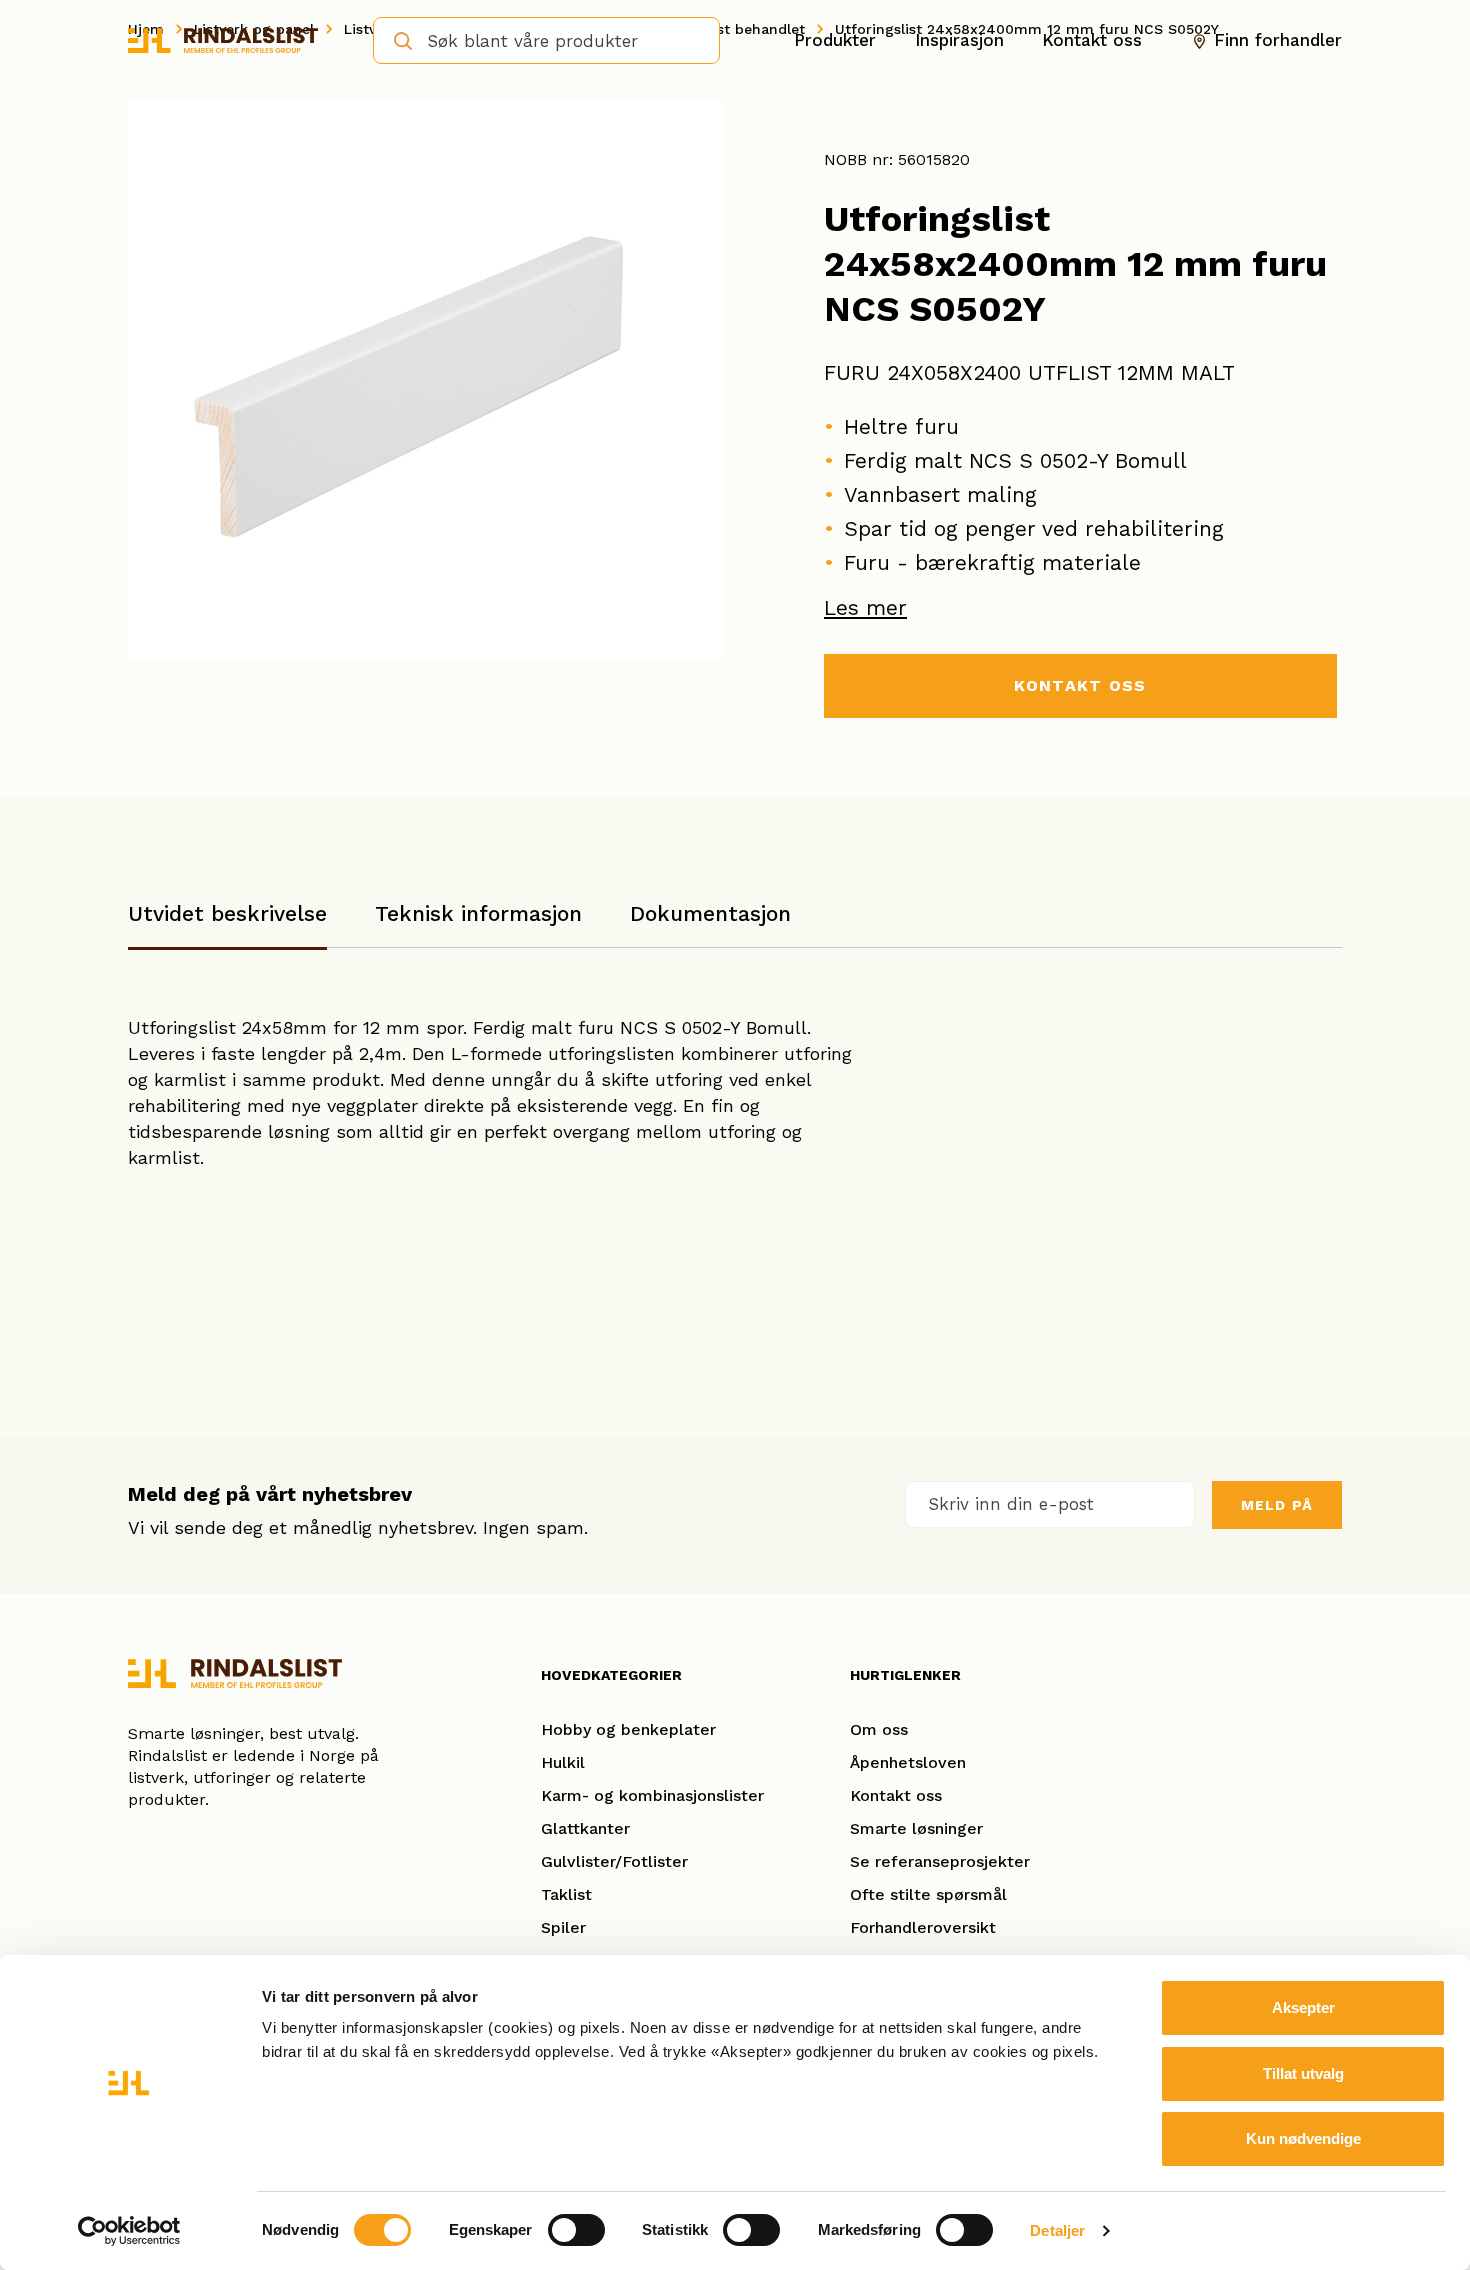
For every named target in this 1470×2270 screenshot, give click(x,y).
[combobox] (546, 40)
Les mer (865, 607)
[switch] (576, 2230)
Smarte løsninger (916, 1828)
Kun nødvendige (1303, 2138)
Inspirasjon (959, 40)
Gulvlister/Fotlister (614, 1861)
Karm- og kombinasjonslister (652, 1795)
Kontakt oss (1092, 40)
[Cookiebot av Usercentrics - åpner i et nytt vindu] (129, 2231)
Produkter (835, 40)
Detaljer (1057, 2230)
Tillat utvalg (1303, 2073)
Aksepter (1303, 2007)
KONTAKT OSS (1080, 685)
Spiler (563, 1927)
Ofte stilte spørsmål (928, 1894)
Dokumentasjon (710, 913)
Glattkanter (585, 1828)
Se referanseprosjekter (940, 1861)
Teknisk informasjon (478, 913)
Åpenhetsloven (908, 1762)
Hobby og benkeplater (628, 1729)
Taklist (566, 1894)
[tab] (227, 923)
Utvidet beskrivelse (227, 913)
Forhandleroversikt (923, 1927)
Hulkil (563, 1762)
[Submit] (396, 39)
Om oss (879, 1729)
